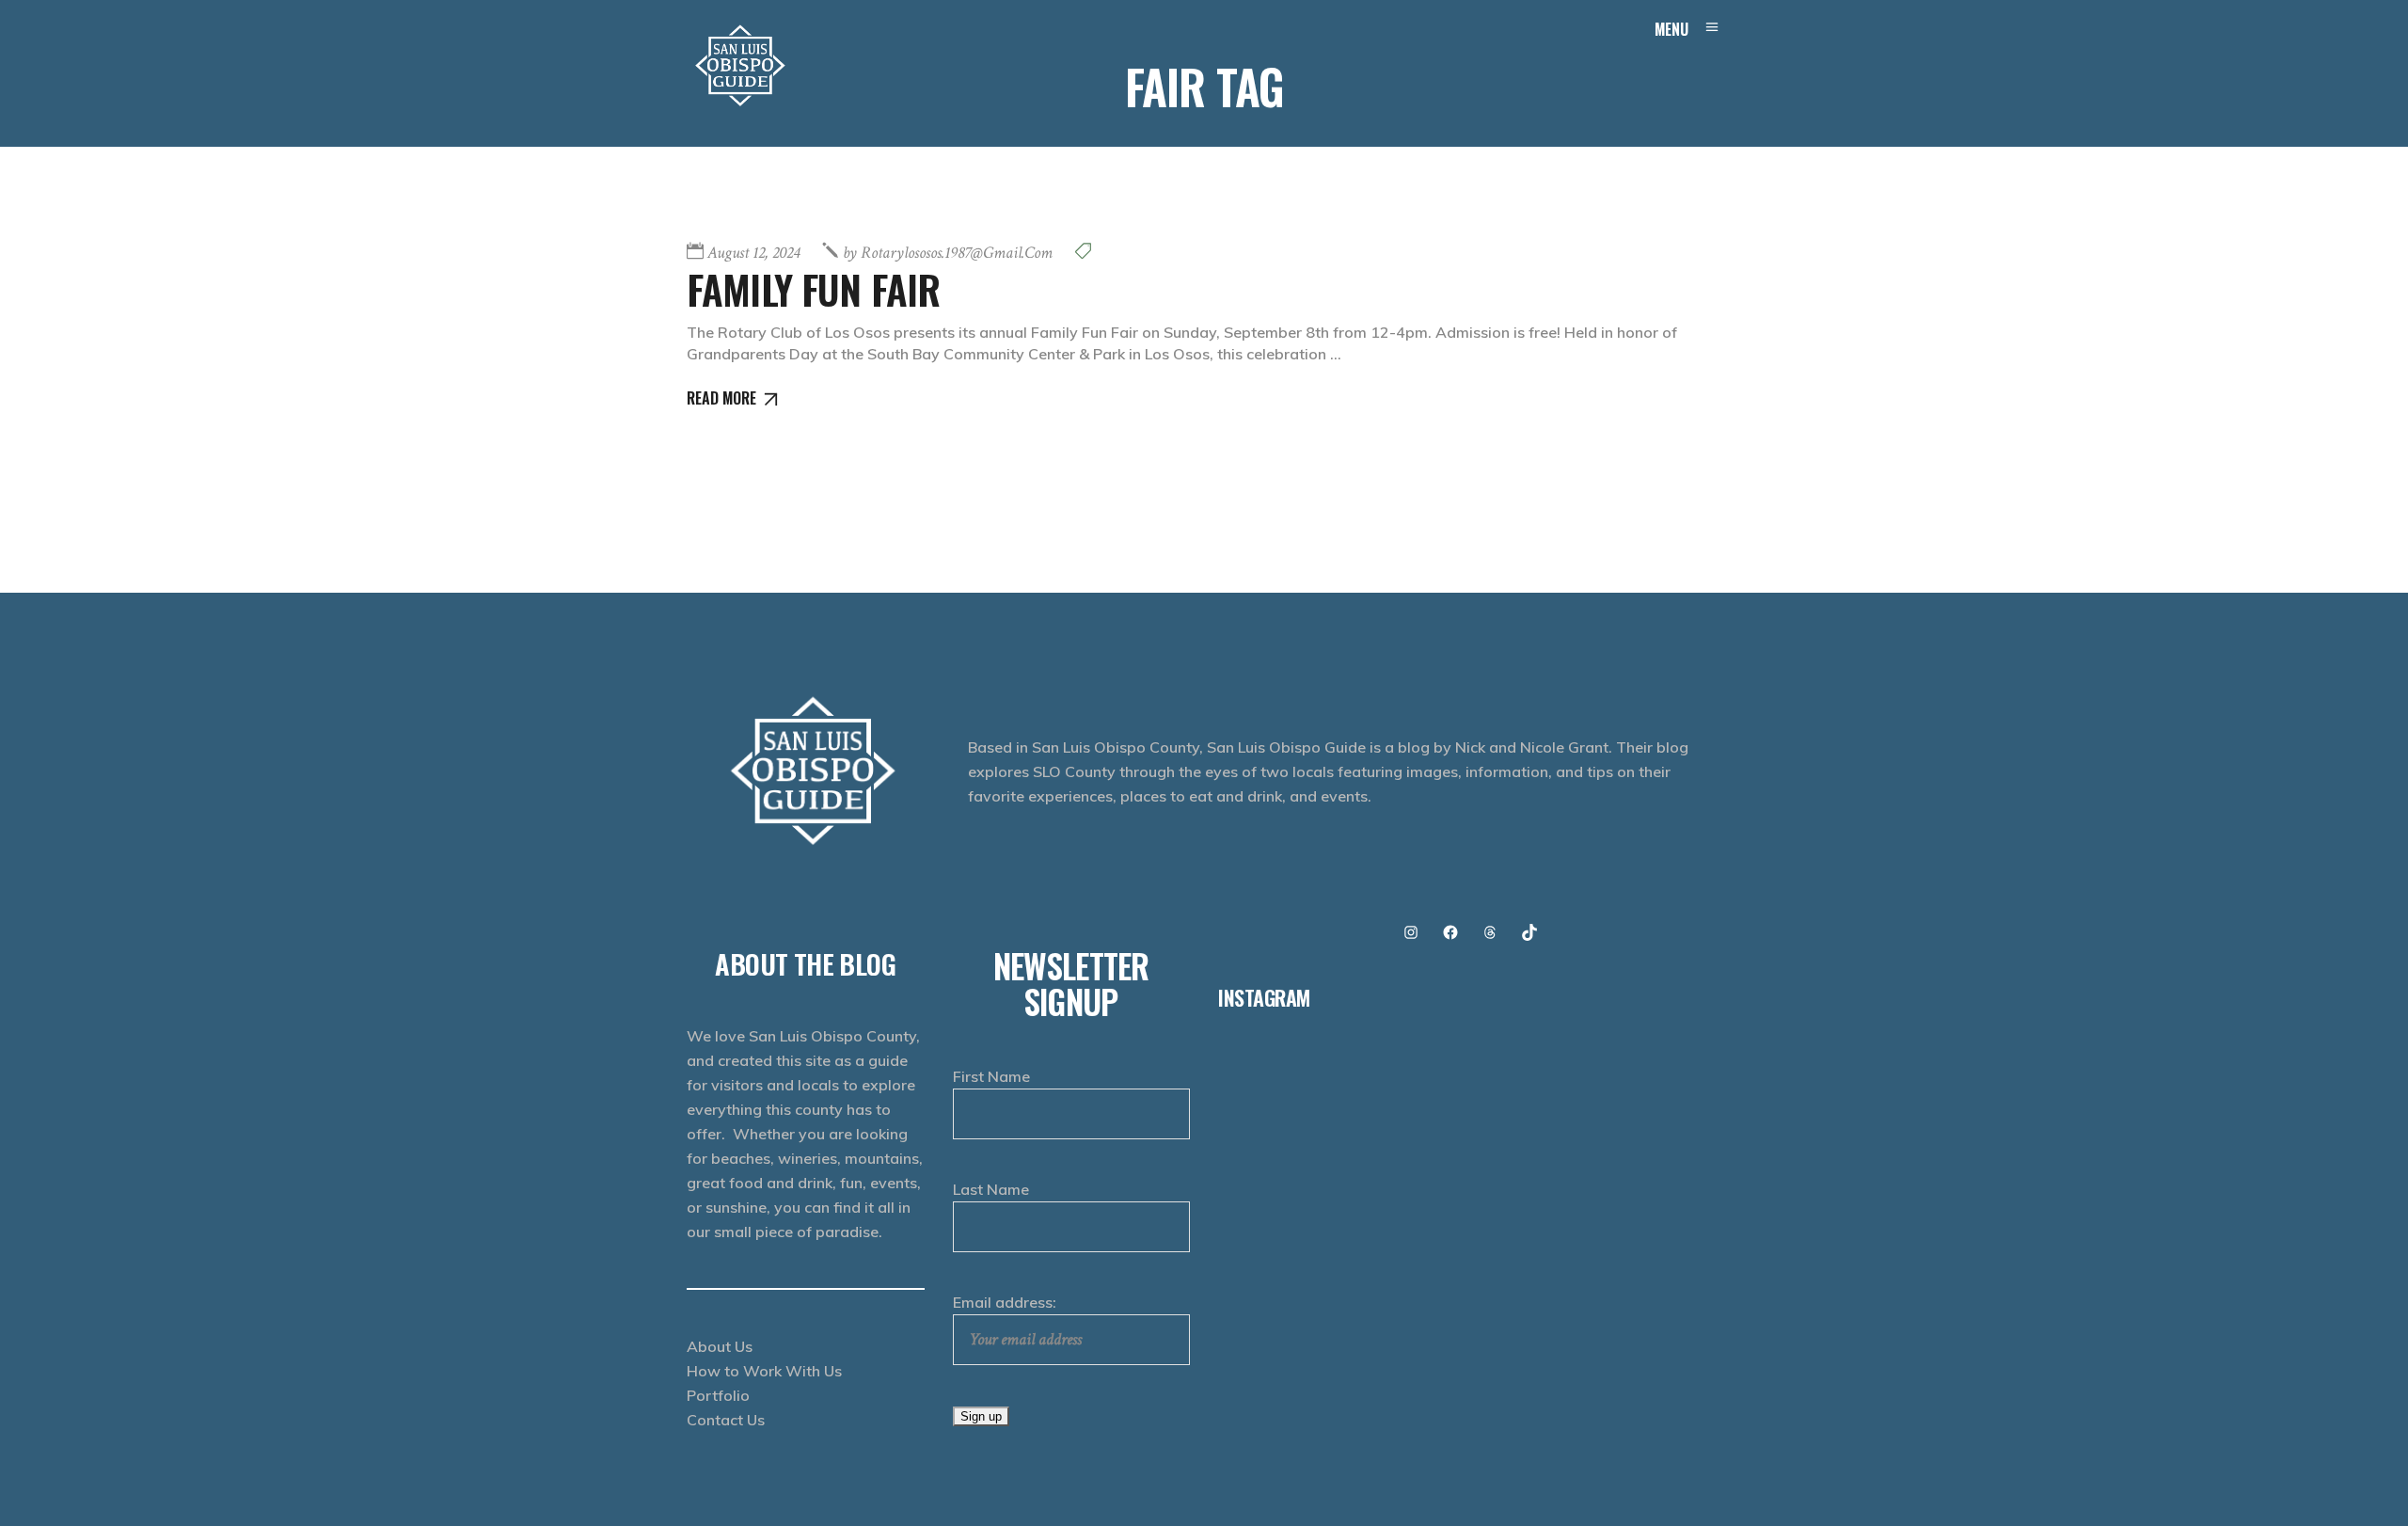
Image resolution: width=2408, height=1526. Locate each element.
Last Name (991, 1189)
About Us (720, 1346)
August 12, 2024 (753, 253)
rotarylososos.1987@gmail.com (948, 253)
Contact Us (726, 1420)
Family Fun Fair (813, 289)
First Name (991, 1076)
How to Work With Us (764, 1371)
